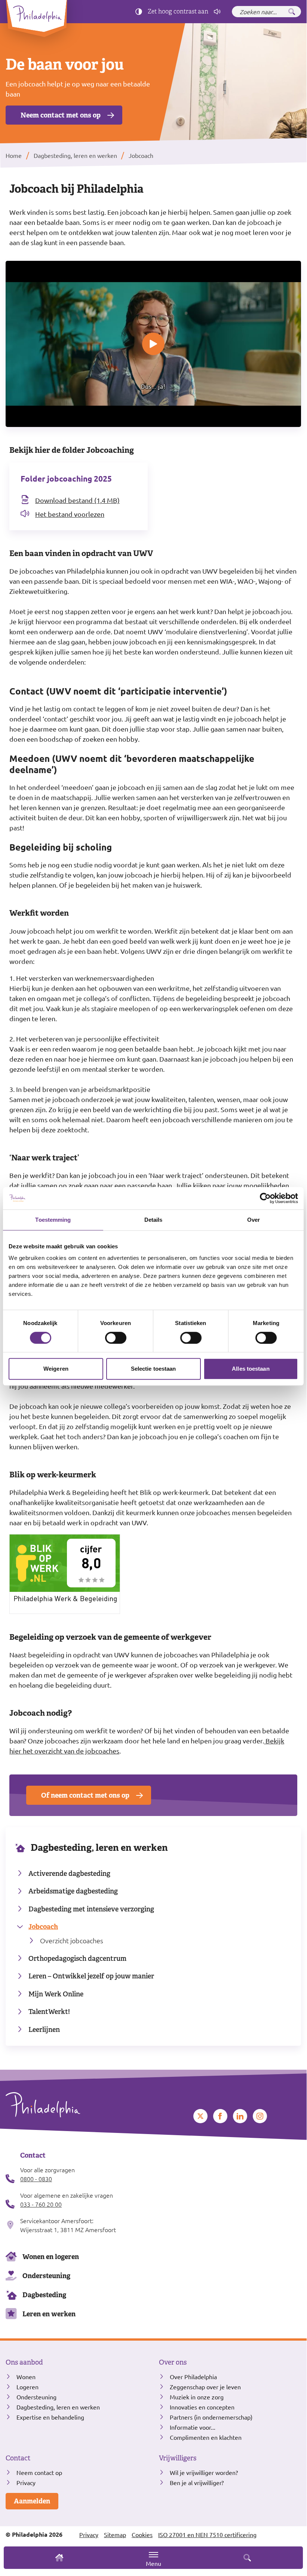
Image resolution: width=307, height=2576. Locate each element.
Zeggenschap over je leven (205, 2387)
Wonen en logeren (51, 2257)
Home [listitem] (14, 155)
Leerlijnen (44, 2029)
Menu (153, 2563)
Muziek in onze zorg (197, 2397)
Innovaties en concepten (202, 2407)
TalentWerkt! (49, 2012)
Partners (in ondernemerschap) (211, 2417)
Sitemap (115, 2534)
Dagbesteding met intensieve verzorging (91, 1909)
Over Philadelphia (193, 2377)
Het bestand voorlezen (70, 514)
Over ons (173, 2362)
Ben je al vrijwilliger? (197, 2482)
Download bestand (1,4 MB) (77, 500)
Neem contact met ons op (61, 115)
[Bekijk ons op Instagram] (260, 2116)
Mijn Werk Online (56, 1994)
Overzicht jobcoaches (72, 1940)
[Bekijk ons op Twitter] (200, 2116)
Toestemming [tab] (53, 1220)
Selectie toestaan (153, 1369)
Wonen (26, 2377)
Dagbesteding (44, 2295)
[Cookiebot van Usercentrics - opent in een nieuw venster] (265, 1198)
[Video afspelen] (153, 344)
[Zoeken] (292, 12)
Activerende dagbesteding (69, 1873)
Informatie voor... (193, 2427)
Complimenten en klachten (206, 2437)
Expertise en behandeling (50, 2417)
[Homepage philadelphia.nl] (77, 2105)
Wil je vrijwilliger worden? (204, 2472)
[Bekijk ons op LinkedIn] (240, 2116)
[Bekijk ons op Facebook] (220, 2116)
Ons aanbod (24, 2362)
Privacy (26, 2482)
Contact (18, 2458)
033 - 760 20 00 (41, 2204)
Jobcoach (43, 1927)
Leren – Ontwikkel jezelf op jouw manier (91, 1976)
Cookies (142, 2534)
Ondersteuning (46, 2276)
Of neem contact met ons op (85, 1795)
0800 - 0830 (36, 2179)
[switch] (116, 1338)
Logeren (27, 2387)
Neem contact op (39, 2472)
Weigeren (56, 1369)
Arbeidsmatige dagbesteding (73, 1891)
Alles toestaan (251, 1369)
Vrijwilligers (178, 2458)
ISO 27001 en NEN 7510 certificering (207, 2534)
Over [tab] (254, 1220)
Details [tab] (153, 1220)
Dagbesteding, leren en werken (99, 1848)
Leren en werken (49, 2314)
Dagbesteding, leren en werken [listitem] (75, 155)
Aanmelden (32, 2501)
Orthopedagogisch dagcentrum (77, 1958)
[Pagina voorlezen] (217, 12)
